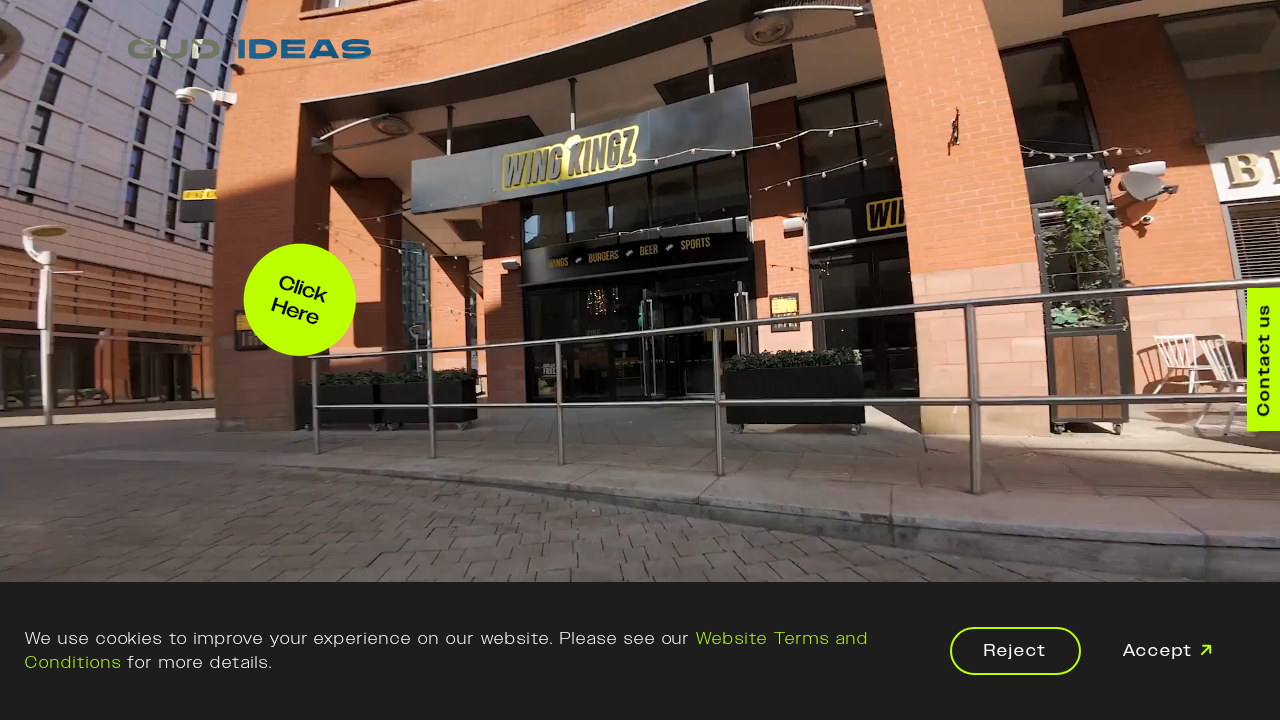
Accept (1158, 650)
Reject (1015, 650)
